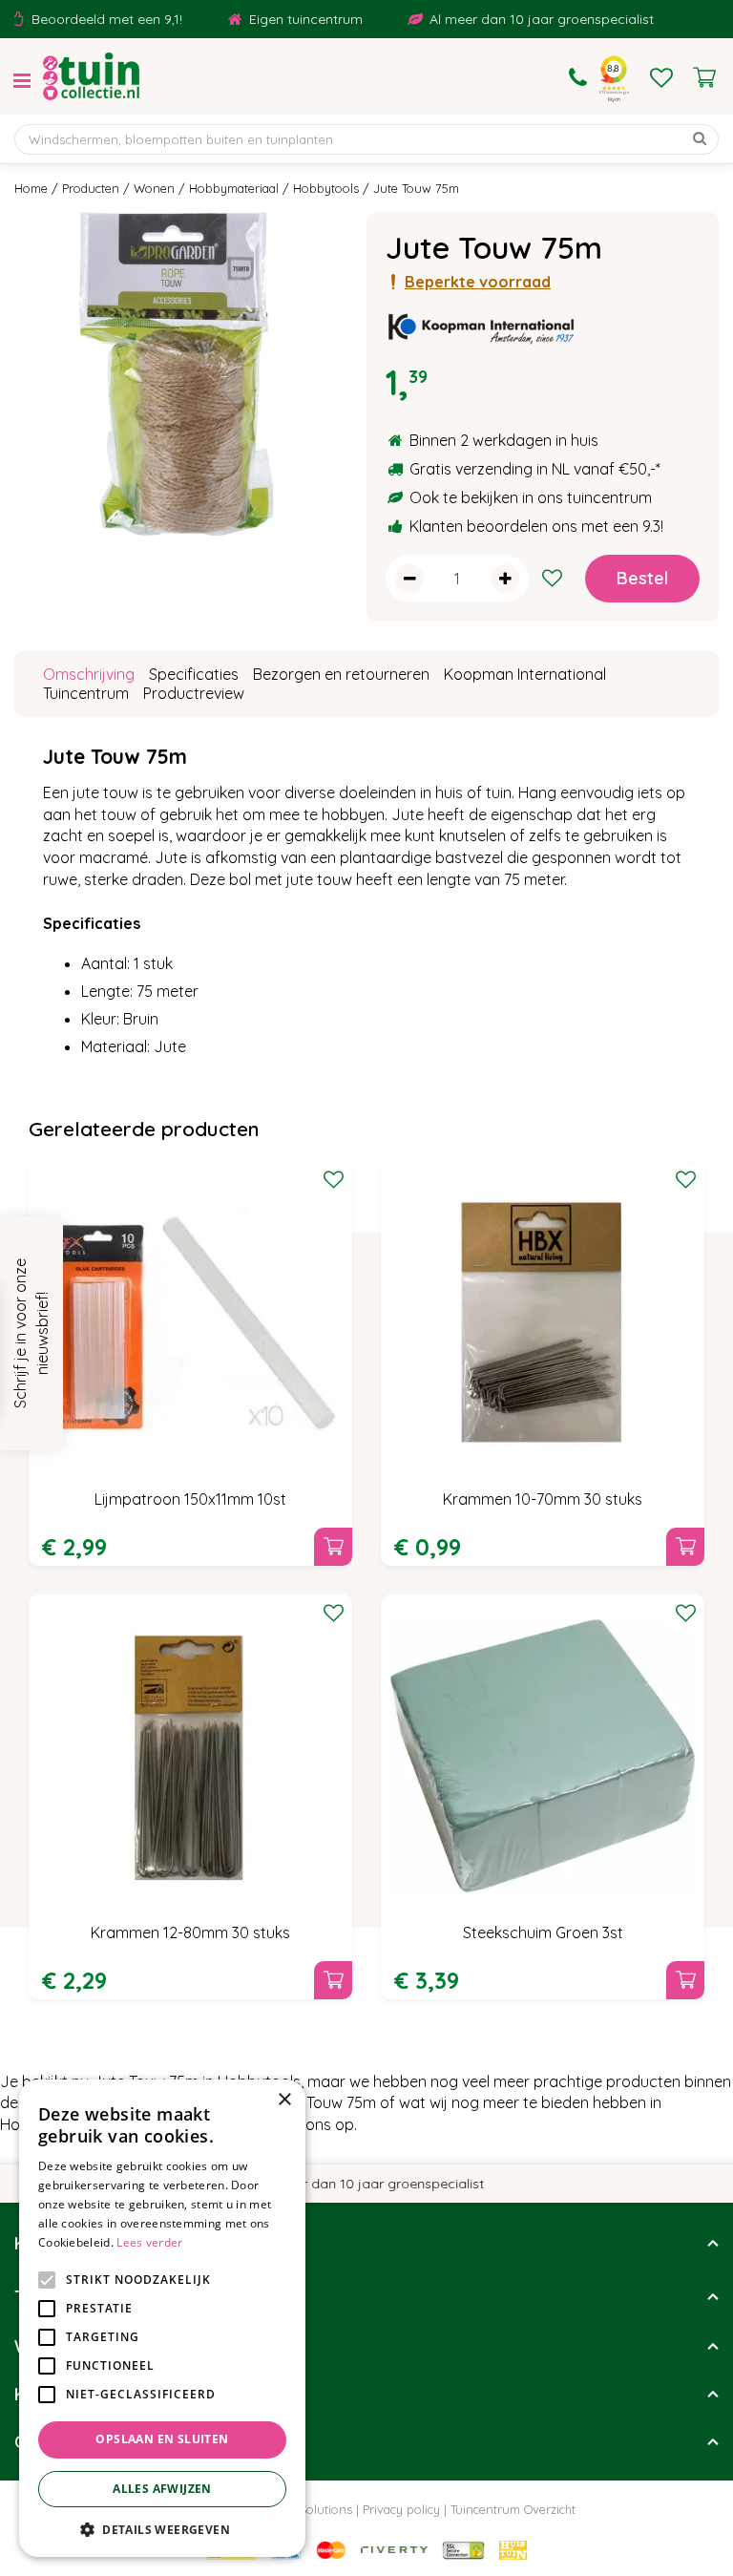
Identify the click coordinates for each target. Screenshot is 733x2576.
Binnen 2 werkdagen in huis (504, 440)
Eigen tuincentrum (286, 19)
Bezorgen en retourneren (341, 674)
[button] (162, 2529)
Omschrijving (89, 674)
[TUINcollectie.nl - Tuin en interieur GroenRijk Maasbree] (91, 76)
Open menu (22, 81)
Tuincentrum (86, 693)
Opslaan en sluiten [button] (162, 2439)
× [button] (284, 2100)
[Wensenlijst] (661, 77)
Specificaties (194, 674)
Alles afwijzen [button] (162, 2489)
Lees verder (149, 2242)
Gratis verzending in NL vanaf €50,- (533, 469)
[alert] (162, 2318)
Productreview (194, 693)
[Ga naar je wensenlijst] (661, 77)
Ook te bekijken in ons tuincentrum (531, 497)
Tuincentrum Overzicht (513, 2509)
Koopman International (525, 674)
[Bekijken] (704, 77)
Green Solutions (307, 2509)
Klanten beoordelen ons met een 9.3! (536, 526)
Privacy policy (401, 2509)
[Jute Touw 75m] (176, 374)
